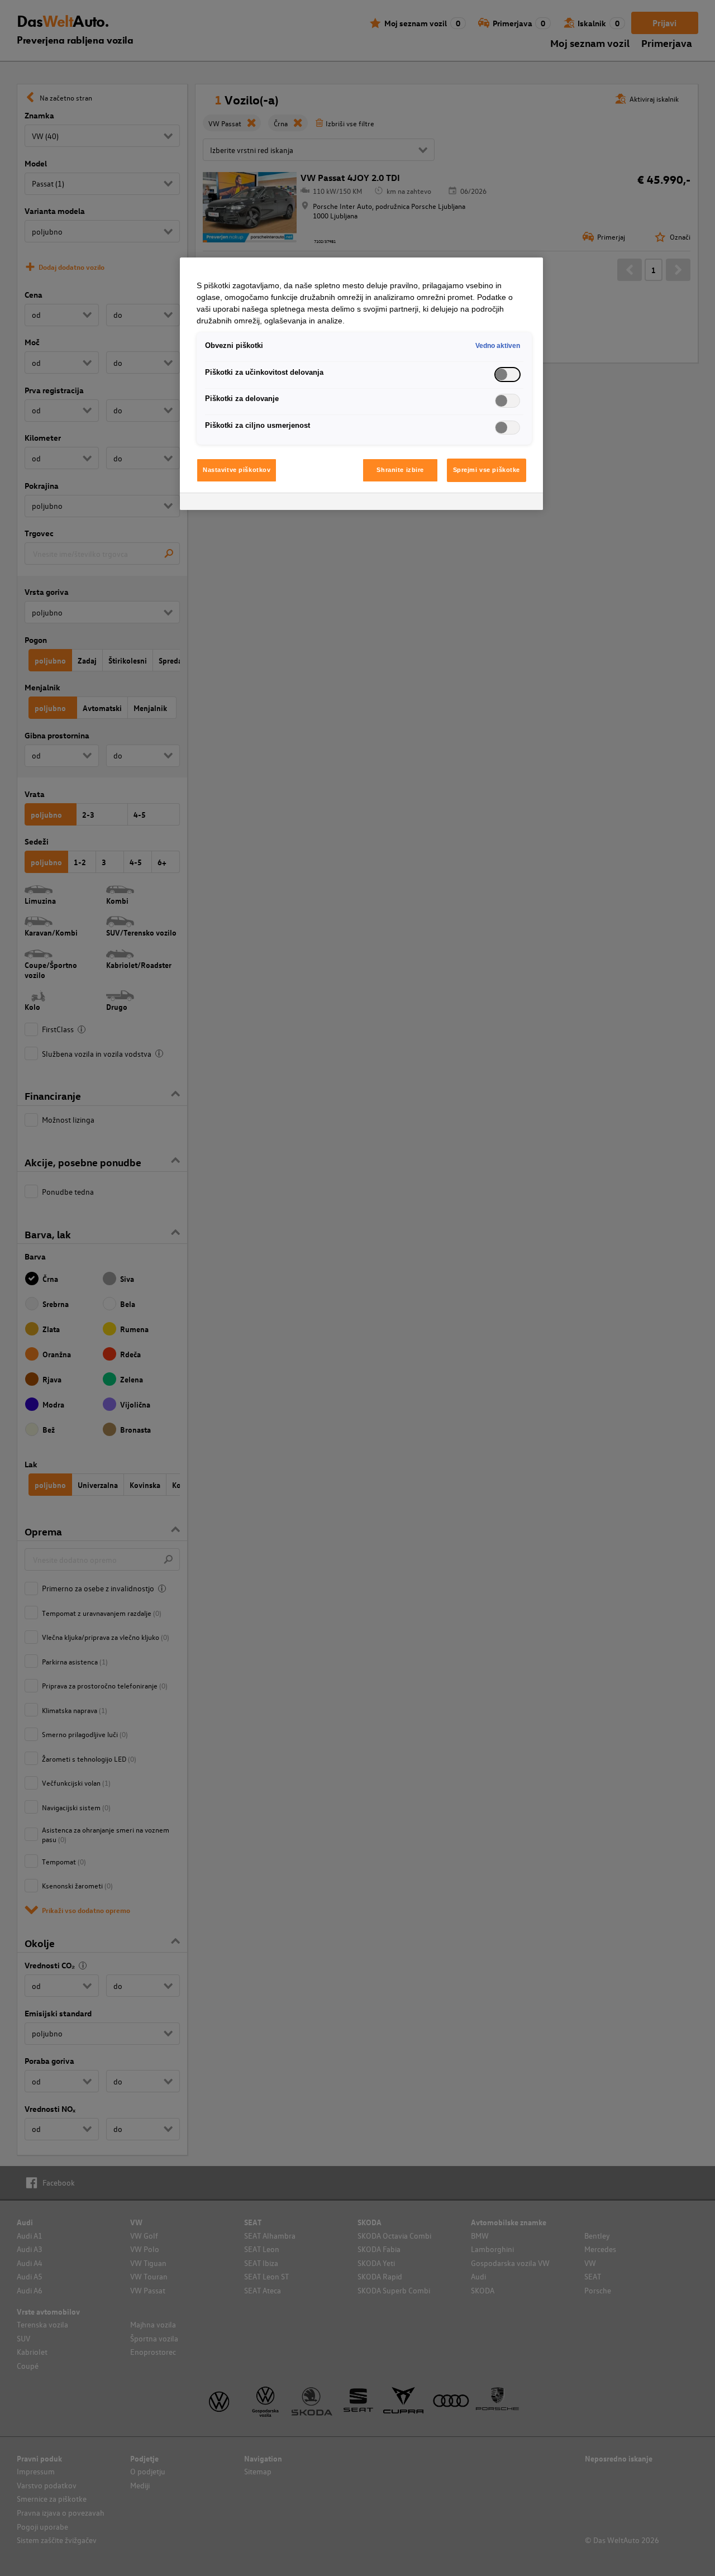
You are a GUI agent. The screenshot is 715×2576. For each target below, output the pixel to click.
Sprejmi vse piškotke (487, 470)
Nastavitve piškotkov (237, 470)
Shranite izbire (400, 470)
